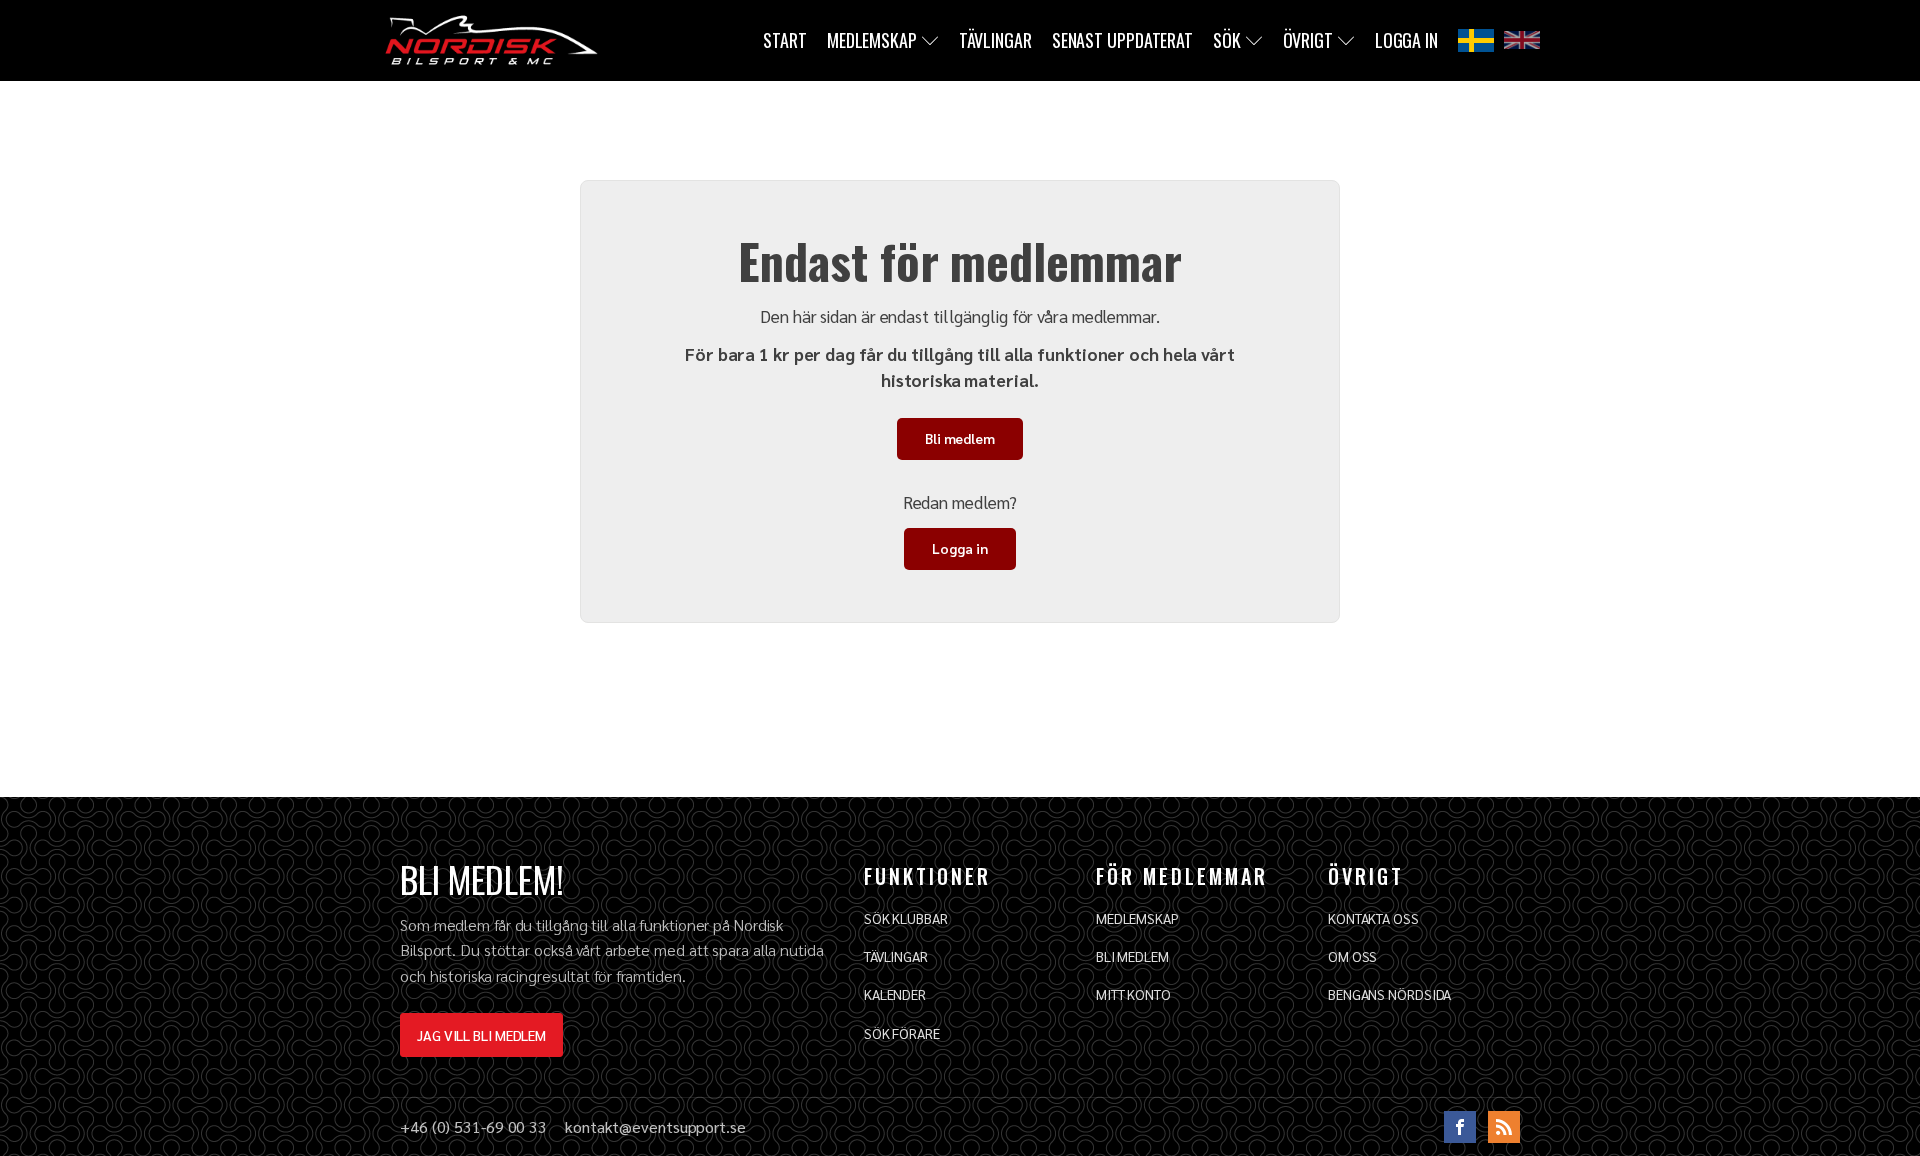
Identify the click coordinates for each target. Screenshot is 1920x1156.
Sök (1227, 40)
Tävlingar (995, 40)
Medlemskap (872, 40)
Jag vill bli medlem (481, 1035)
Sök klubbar (906, 918)
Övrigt (1308, 40)
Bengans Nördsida (1389, 994)
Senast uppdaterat (1122, 40)
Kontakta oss (1373, 918)
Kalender (895, 994)
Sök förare (902, 1033)
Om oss (1352, 956)
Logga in (1406, 40)
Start (785, 40)
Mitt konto (1133, 994)
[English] (1522, 40)
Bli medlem (960, 438)
